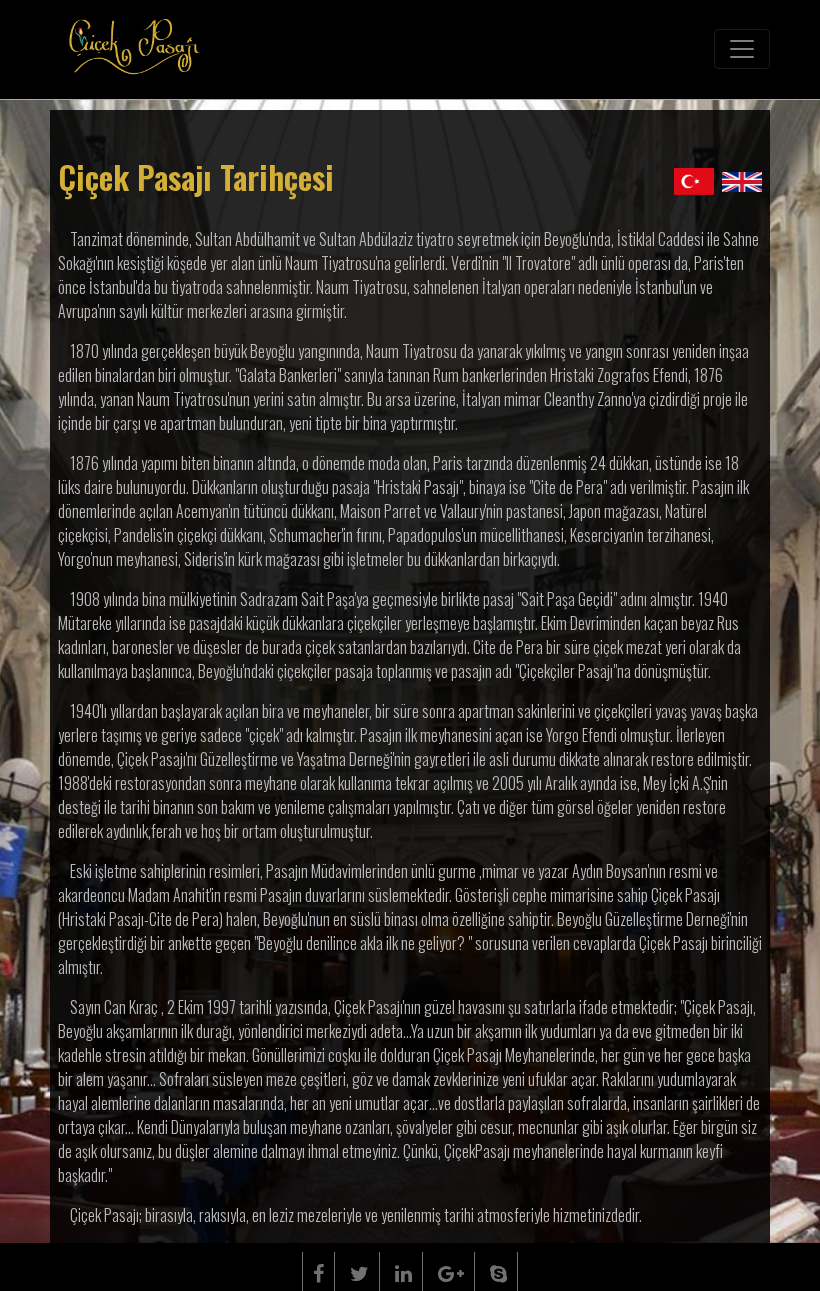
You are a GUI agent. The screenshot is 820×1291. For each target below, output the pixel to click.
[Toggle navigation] (742, 49)
